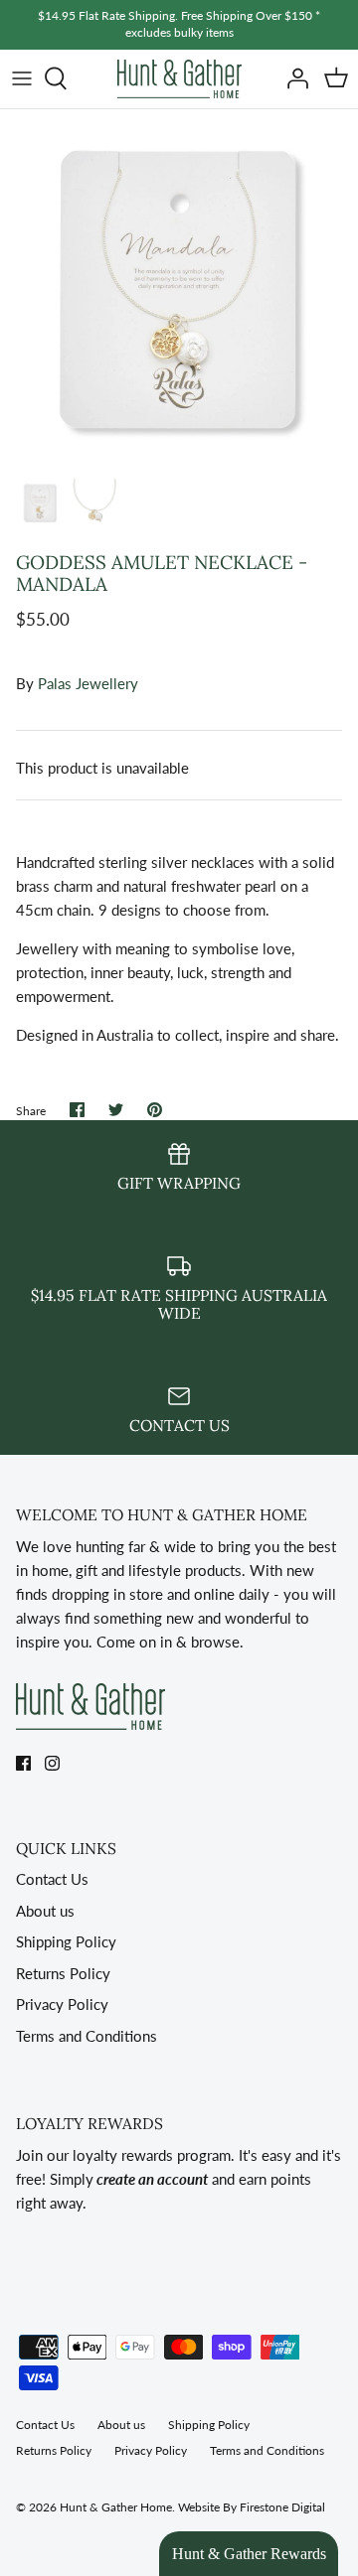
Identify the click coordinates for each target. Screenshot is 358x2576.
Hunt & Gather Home (116, 2507)
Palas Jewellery (88, 683)
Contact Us (52, 1879)
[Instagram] (52, 1763)
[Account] (292, 78)
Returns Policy (63, 1973)
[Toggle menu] (22, 78)
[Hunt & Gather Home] (179, 79)
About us (45, 1911)
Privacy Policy (62, 2004)
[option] (179, 288)
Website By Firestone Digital (252, 2507)
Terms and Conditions (87, 2036)
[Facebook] (23, 1763)
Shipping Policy (66, 1941)
